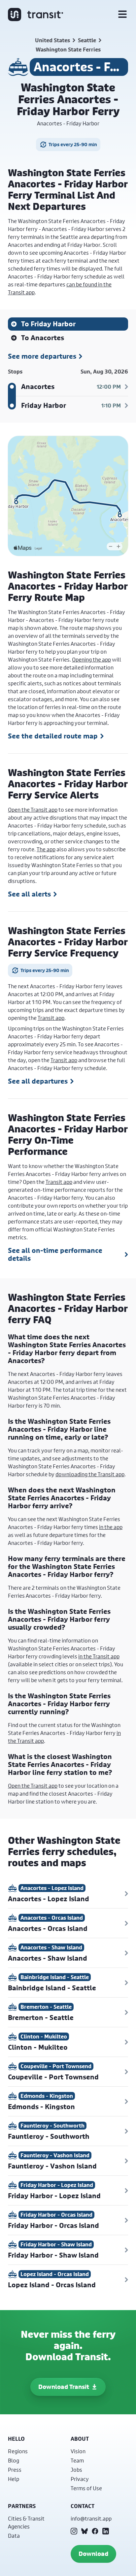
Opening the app (91, 659)
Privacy (80, 2479)
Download (93, 2554)
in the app (111, 1527)
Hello (16, 2439)
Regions (18, 2451)
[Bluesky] (85, 2531)
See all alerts (29, 894)
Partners (22, 2506)
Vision (78, 2451)
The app (46, 849)
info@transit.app (91, 2518)
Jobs (76, 2470)
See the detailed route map (53, 736)
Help (14, 2479)
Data (14, 2536)
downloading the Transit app (90, 1474)
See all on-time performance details (55, 1255)
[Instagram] (74, 2531)
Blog (14, 2460)
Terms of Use (86, 2488)
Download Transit (64, 2387)
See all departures (38, 1081)
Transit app (51, 1018)
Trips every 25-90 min (73, 144)
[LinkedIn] (106, 2531)
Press (15, 2470)
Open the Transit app (33, 810)
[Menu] (122, 15)
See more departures (42, 356)
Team (77, 2460)
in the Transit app (99, 1656)
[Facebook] (95, 2531)
